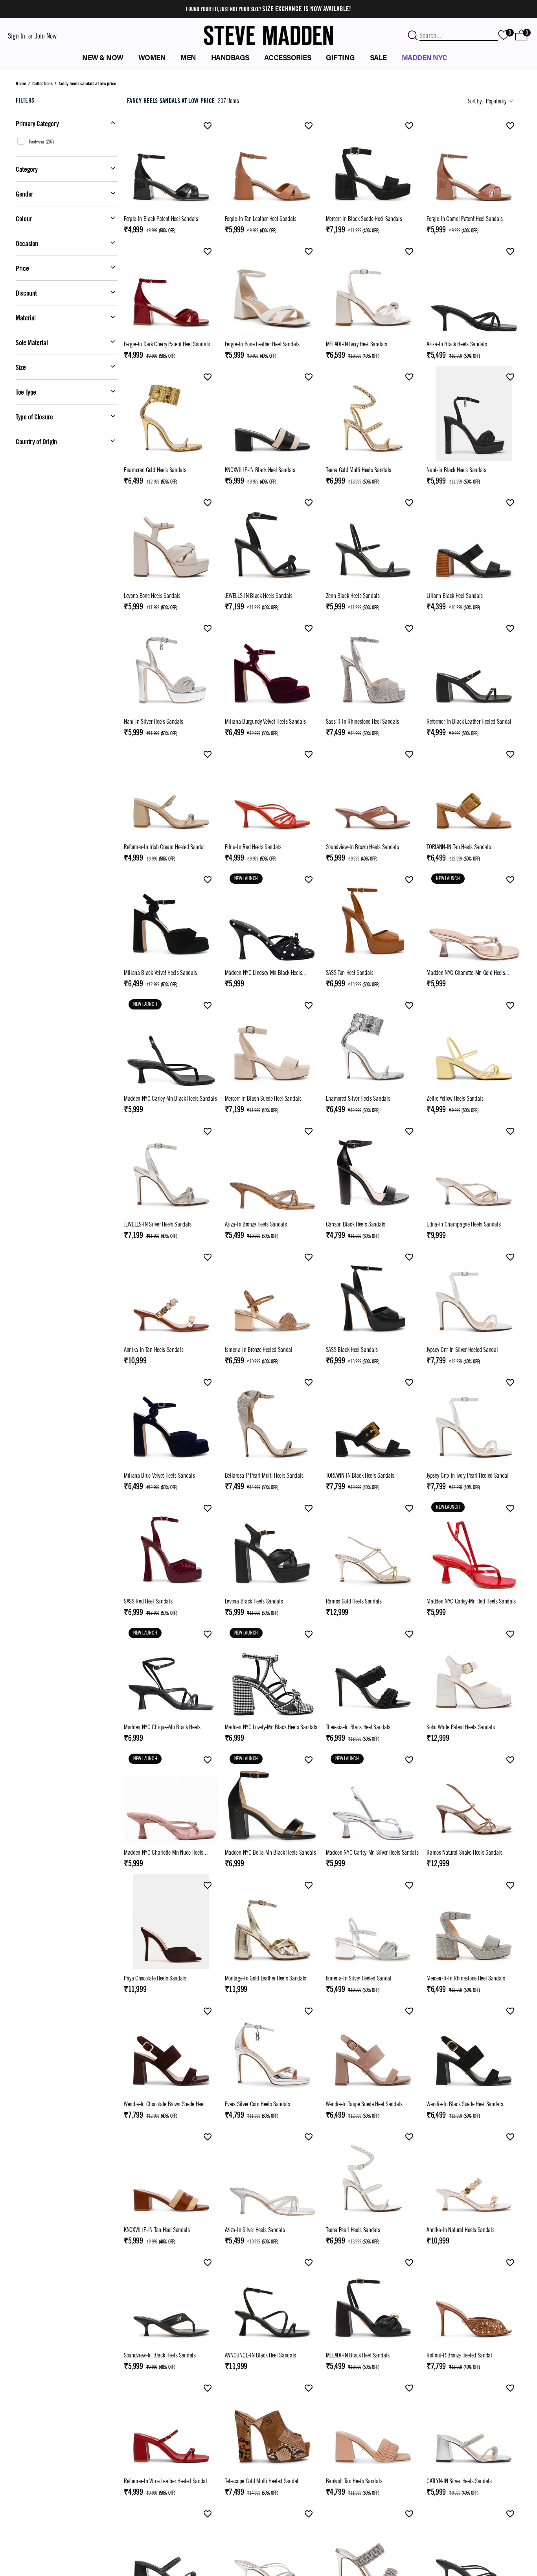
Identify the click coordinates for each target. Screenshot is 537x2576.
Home (21, 83)
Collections (42, 83)
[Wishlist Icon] (208, 126)
